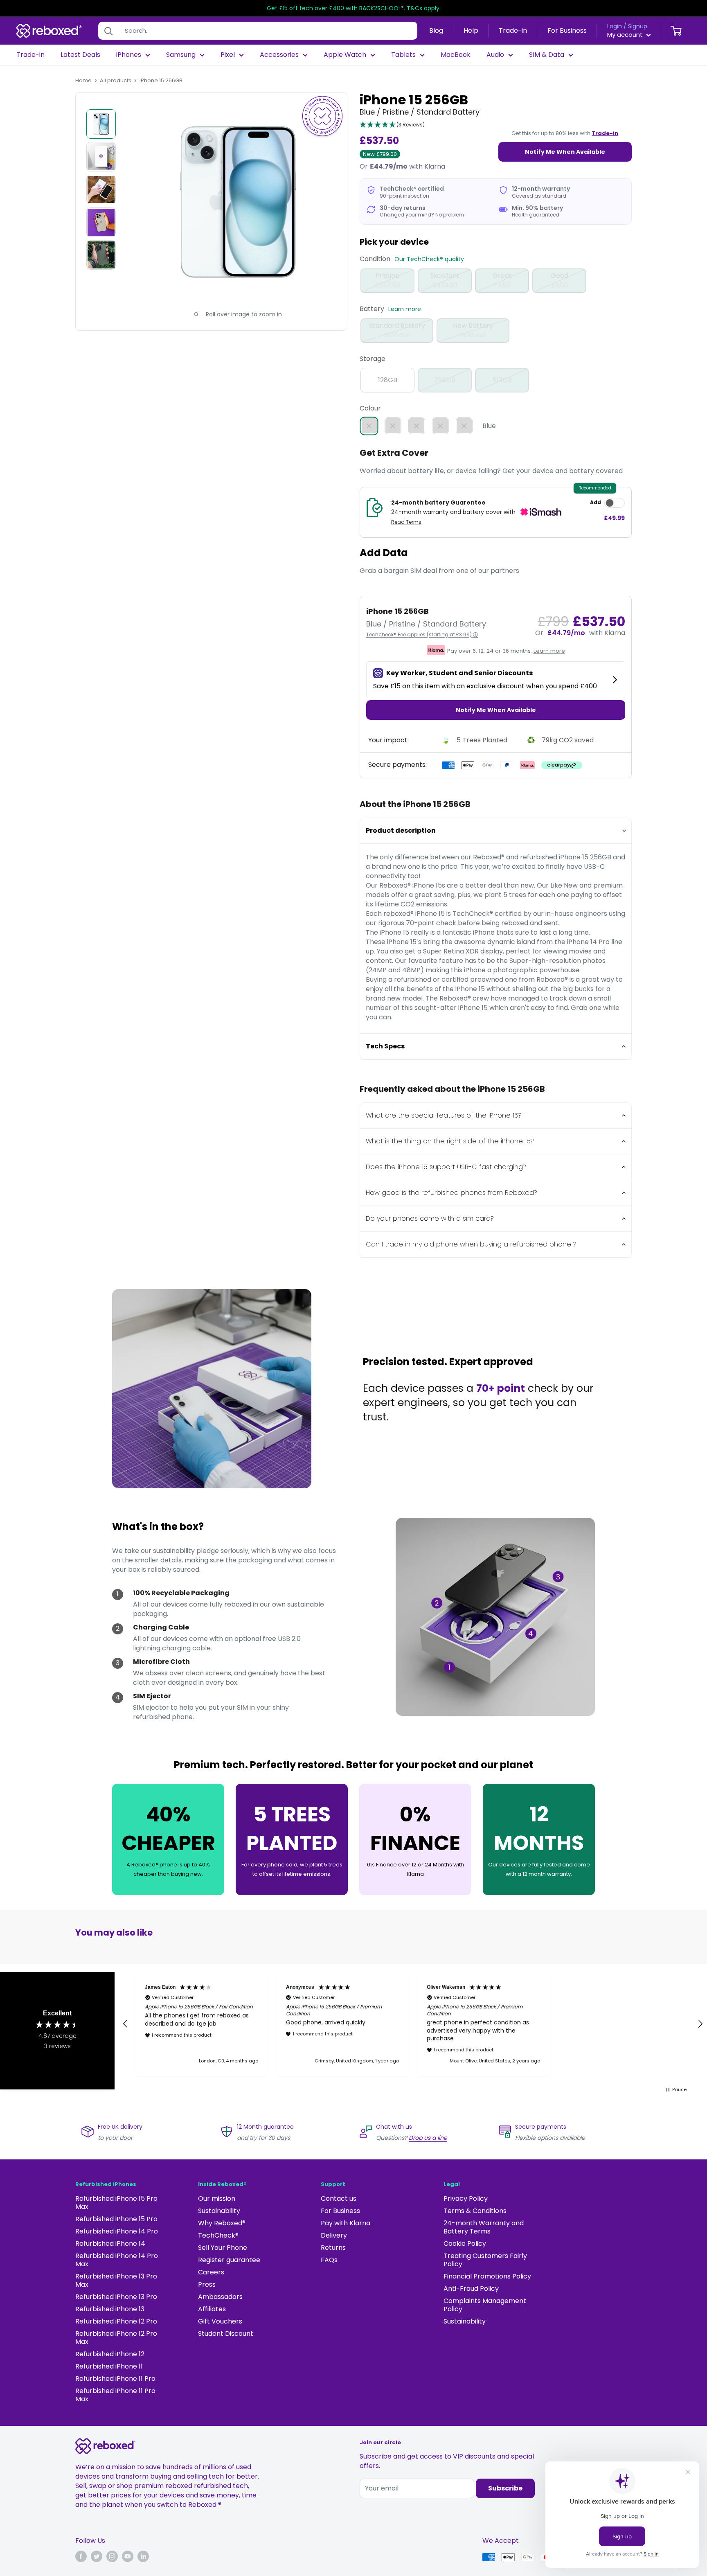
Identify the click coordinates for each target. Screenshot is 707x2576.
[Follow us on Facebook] (81, 2556)
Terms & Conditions (475, 2211)
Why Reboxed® (222, 2223)
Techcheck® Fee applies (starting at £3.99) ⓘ (422, 634)
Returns (333, 2248)
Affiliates (212, 2309)
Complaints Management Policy (485, 2305)
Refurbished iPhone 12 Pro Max (116, 2338)
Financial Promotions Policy (487, 2276)
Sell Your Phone (223, 2248)
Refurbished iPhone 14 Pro (117, 2231)
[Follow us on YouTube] (128, 2556)
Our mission (217, 2199)
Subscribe (505, 2488)
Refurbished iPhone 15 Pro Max (116, 2203)
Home (83, 80)
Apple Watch (345, 55)
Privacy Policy (466, 2199)
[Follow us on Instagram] (112, 2556)
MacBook (456, 55)
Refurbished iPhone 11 (109, 2366)
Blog (436, 30)
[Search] (108, 31)
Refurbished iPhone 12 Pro (116, 2321)
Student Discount (226, 2334)
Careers (211, 2272)
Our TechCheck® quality (429, 259)
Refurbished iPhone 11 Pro (115, 2379)
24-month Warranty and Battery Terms (484, 2227)
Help (471, 30)
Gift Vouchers (220, 2321)
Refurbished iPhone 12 (110, 2354)
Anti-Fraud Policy (471, 2289)
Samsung (181, 55)
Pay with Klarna (346, 2223)
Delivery (334, 2235)
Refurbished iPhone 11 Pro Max (115, 2395)
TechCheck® (218, 2235)
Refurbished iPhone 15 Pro (116, 2219)
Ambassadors (220, 2297)
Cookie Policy (465, 2244)
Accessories (279, 55)
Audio (495, 55)
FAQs (329, 2260)
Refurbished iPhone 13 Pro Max (116, 2280)
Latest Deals (80, 55)
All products (116, 80)
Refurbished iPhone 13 (110, 2309)
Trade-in (513, 30)
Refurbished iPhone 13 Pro (116, 2297)
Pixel (228, 55)
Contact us (339, 2199)
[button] (392, 125)
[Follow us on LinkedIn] (143, 2556)
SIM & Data (547, 55)
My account (626, 35)
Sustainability (219, 2211)
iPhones (129, 55)
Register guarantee (229, 2260)
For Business (567, 30)
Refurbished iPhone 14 (110, 2244)
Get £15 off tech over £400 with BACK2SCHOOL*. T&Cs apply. (354, 8)
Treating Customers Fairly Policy (485, 2260)
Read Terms (406, 522)
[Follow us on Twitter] (97, 2556)
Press (207, 2284)
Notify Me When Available (565, 152)
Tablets (403, 55)
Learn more (405, 309)
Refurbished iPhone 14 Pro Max (117, 2260)
